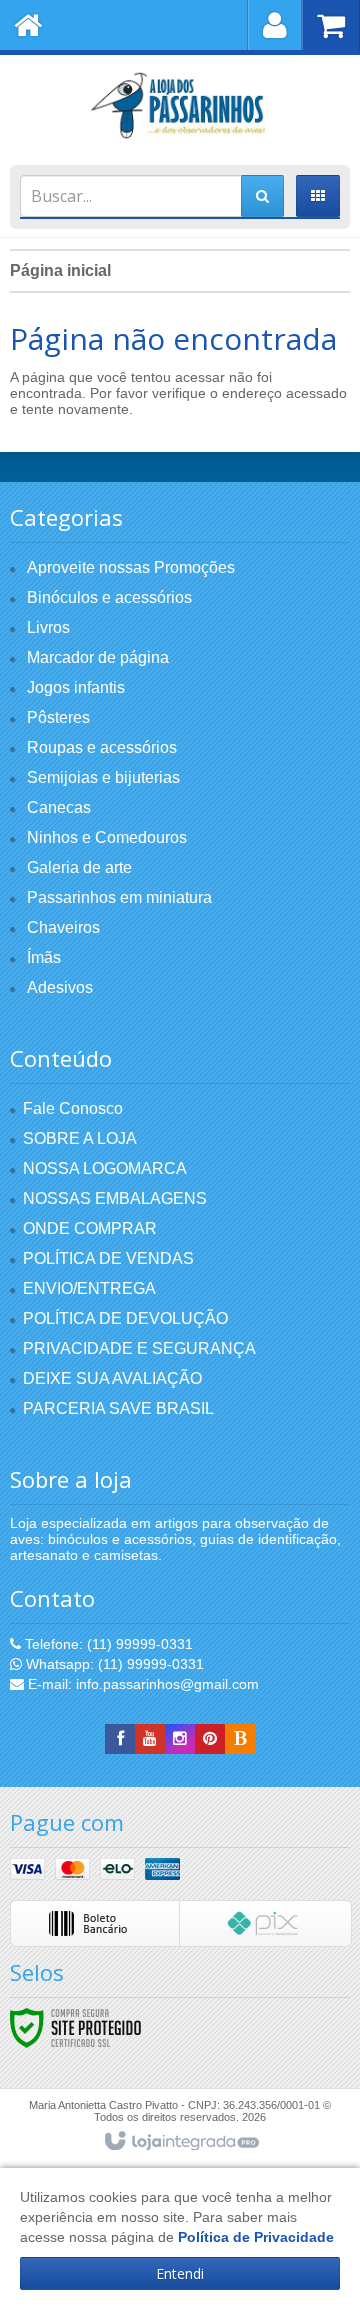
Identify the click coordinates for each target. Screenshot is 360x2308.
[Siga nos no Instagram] (180, 1739)
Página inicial (60, 270)
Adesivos (60, 987)
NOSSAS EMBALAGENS (115, 1198)
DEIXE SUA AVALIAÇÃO (112, 1378)
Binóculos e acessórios (109, 597)
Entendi (180, 2273)
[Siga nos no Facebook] (120, 1739)
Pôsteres (58, 717)
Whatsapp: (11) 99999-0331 (113, 1664)
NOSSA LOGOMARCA (105, 1168)
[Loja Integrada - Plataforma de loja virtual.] (180, 2142)
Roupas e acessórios (102, 747)
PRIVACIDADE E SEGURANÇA (139, 1348)
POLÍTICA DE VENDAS (108, 1258)
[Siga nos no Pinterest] (210, 1739)
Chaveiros (63, 927)
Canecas (59, 807)
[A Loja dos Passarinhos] (180, 105)
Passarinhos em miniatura (119, 897)
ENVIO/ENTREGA (89, 1288)
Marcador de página (98, 657)
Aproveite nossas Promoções (131, 567)
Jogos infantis (76, 687)
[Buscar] (262, 196)
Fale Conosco (73, 1108)
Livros (48, 627)
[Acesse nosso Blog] (240, 1739)
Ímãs (44, 957)
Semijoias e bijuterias (103, 777)
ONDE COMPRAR (90, 1228)
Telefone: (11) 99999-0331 (107, 1644)
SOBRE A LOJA (80, 1138)
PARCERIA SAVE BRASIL (118, 1408)
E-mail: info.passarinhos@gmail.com (141, 1684)
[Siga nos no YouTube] (150, 1739)
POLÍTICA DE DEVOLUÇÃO (125, 1318)
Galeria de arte (79, 867)
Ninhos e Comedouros (107, 837)
